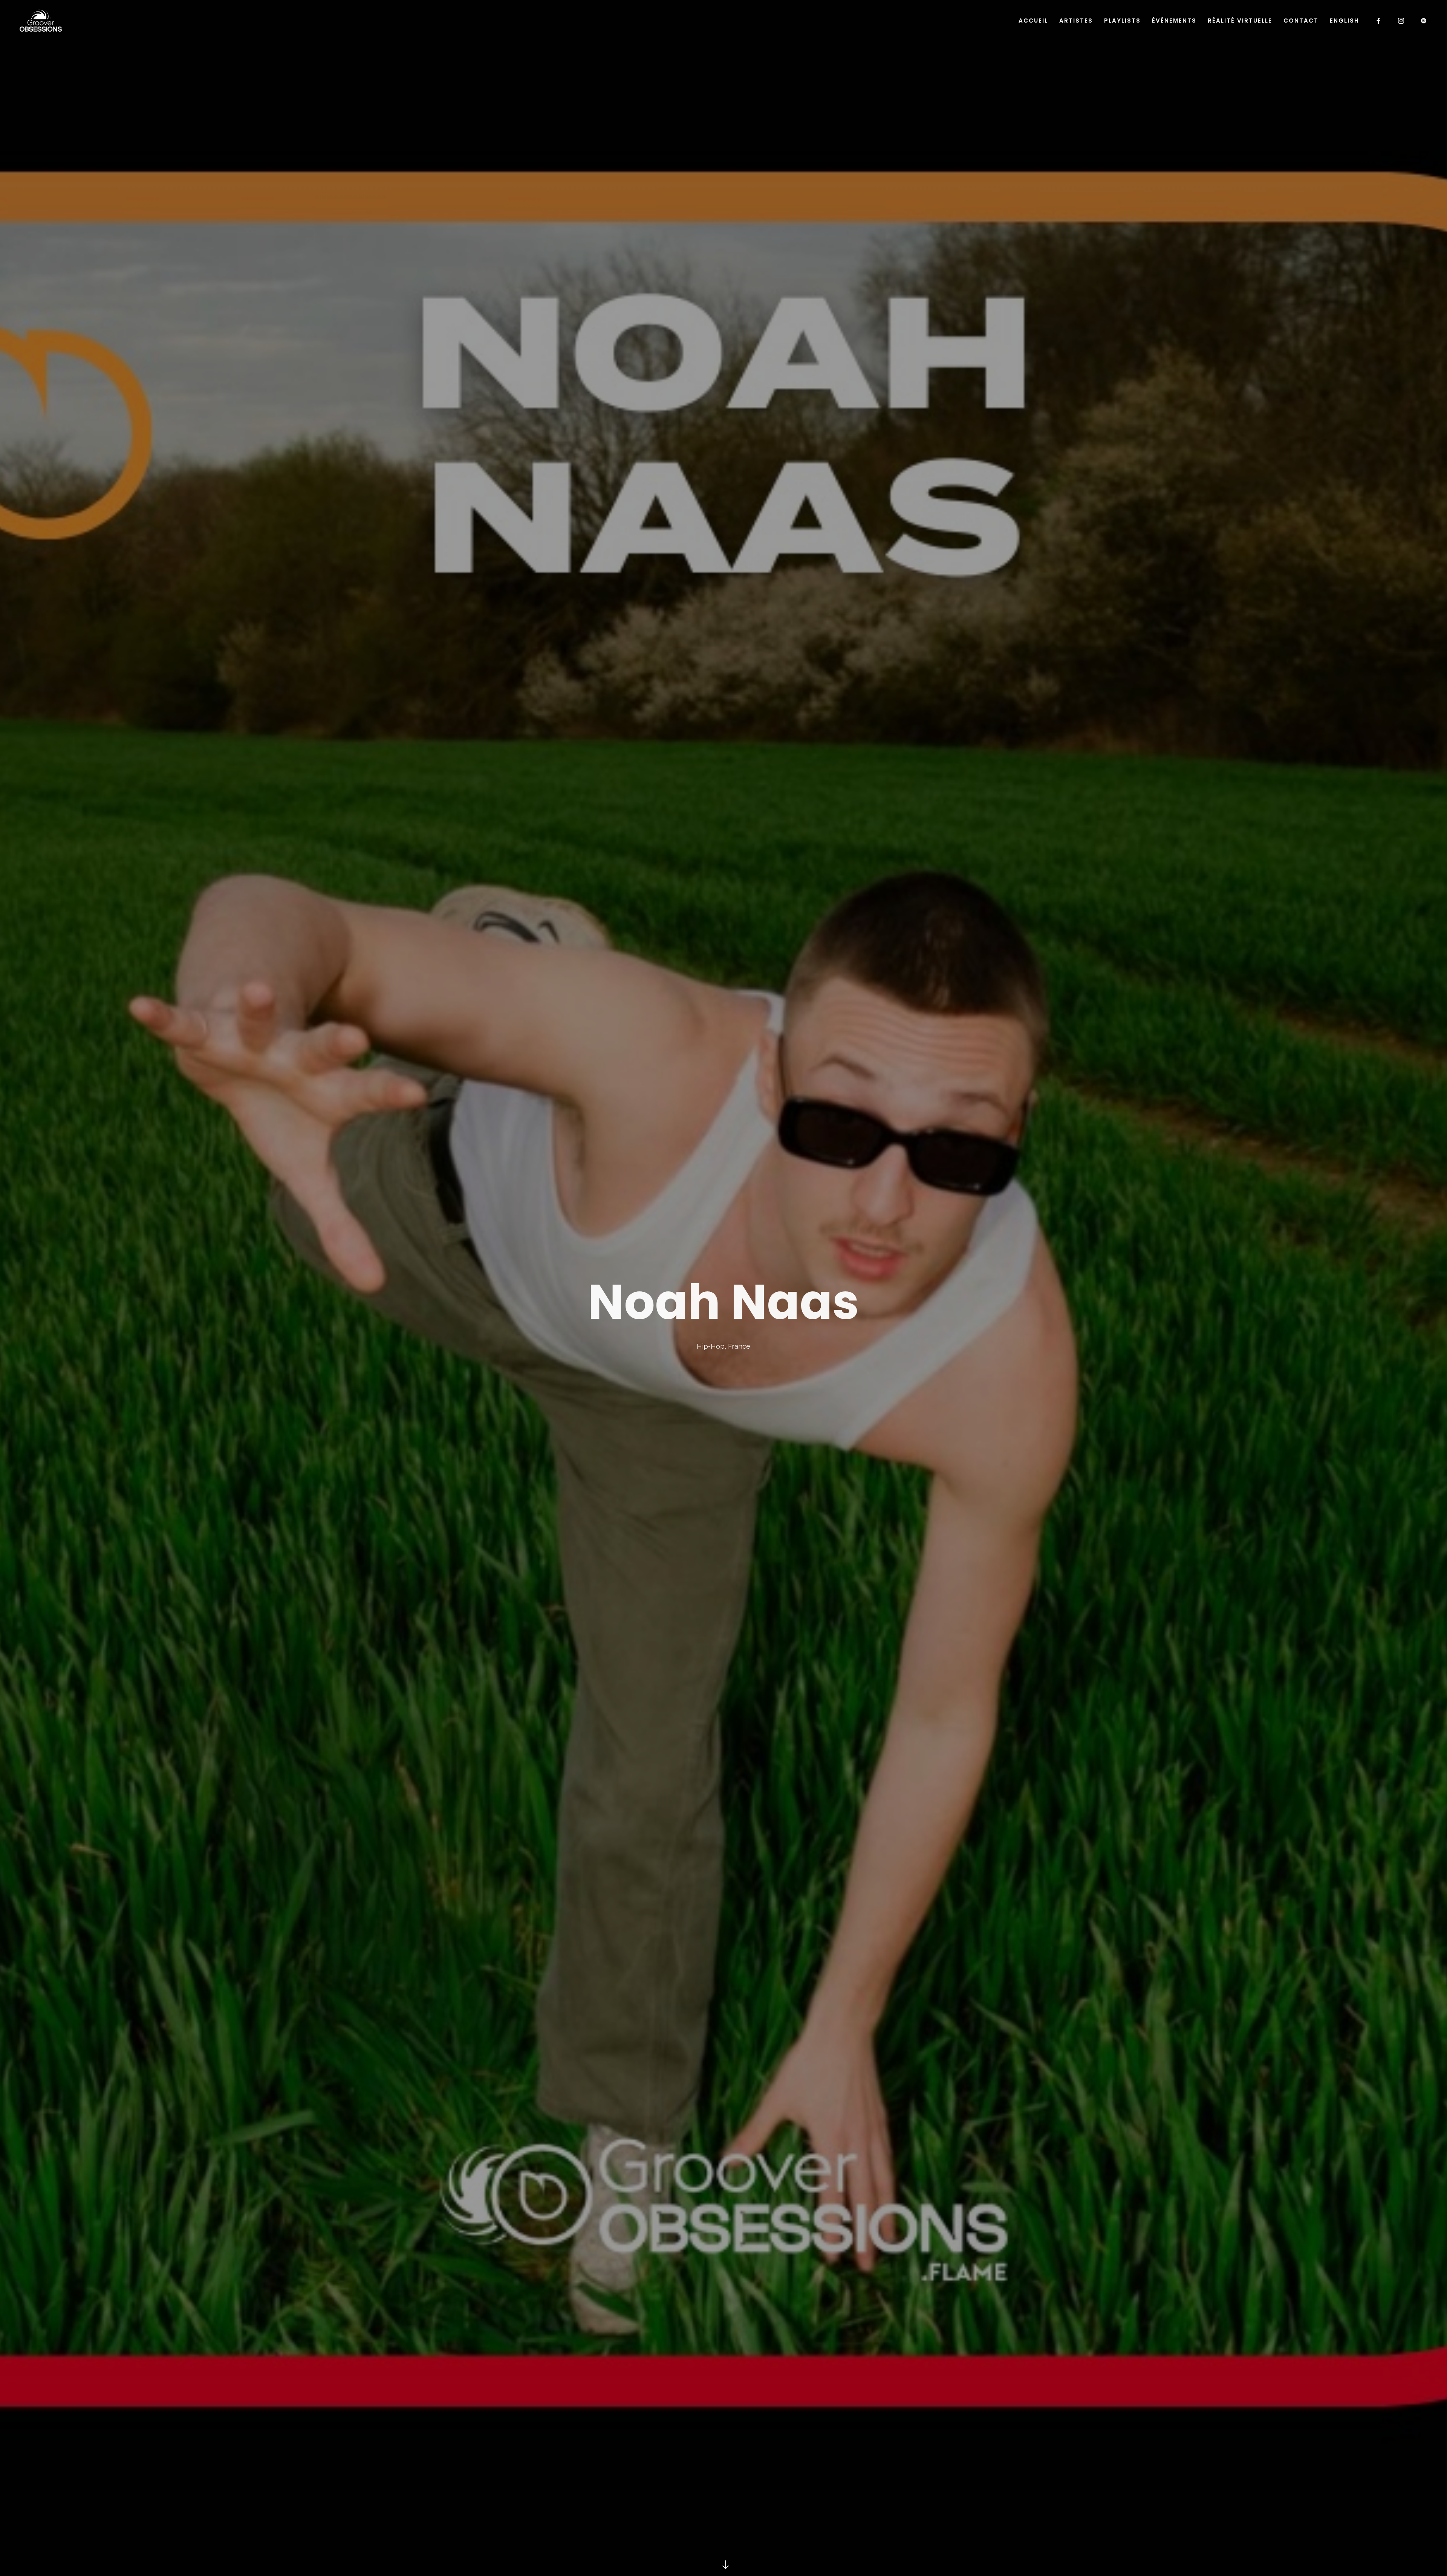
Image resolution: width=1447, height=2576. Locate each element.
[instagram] (1401, 21)
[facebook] (1379, 21)
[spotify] (1424, 21)
